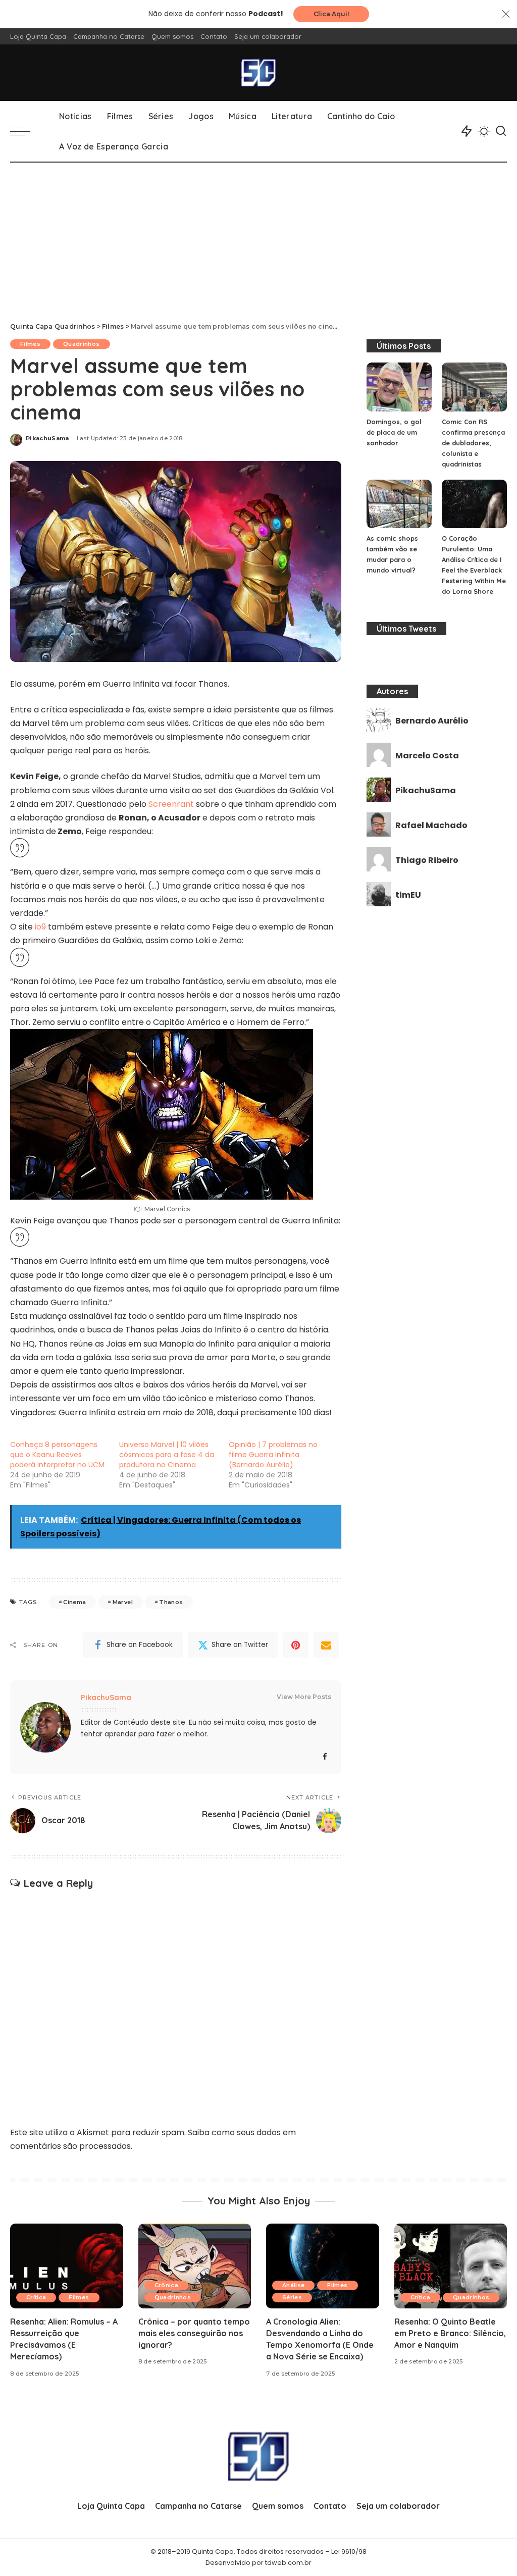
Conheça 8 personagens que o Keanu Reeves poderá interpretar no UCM (57, 1455)
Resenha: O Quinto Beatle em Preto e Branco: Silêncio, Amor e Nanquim (450, 2333)
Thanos (171, 1602)
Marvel (123, 1602)
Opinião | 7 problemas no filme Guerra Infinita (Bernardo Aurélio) (273, 1455)
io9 (39, 927)
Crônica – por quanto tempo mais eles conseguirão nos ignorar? (194, 2333)
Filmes (30, 344)
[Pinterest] (296, 1645)
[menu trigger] (25, 131)
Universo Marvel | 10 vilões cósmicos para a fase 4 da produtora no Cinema (167, 1455)
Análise (293, 2285)
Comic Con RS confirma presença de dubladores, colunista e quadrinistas (473, 443)
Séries (292, 2297)
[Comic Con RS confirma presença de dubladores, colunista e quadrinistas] (474, 387)
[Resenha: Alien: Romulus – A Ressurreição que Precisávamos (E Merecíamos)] (67, 2266)
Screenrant (171, 804)
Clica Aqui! (331, 14)
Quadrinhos (81, 344)
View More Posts (304, 1697)
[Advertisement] (258, 238)
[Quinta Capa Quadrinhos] (258, 73)
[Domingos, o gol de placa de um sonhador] (399, 387)
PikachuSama (47, 438)
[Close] (506, 14)
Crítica (36, 2297)
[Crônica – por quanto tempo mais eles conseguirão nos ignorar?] (195, 2266)
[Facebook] (325, 1757)
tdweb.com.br (288, 2563)
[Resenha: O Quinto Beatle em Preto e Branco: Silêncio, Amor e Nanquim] (451, 2266)
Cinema (74, 1602)
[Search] (501, 131)
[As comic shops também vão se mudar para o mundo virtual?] (399, 504)
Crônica (166, 2285)
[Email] (326, 1645)
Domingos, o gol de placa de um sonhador (394, 432)
